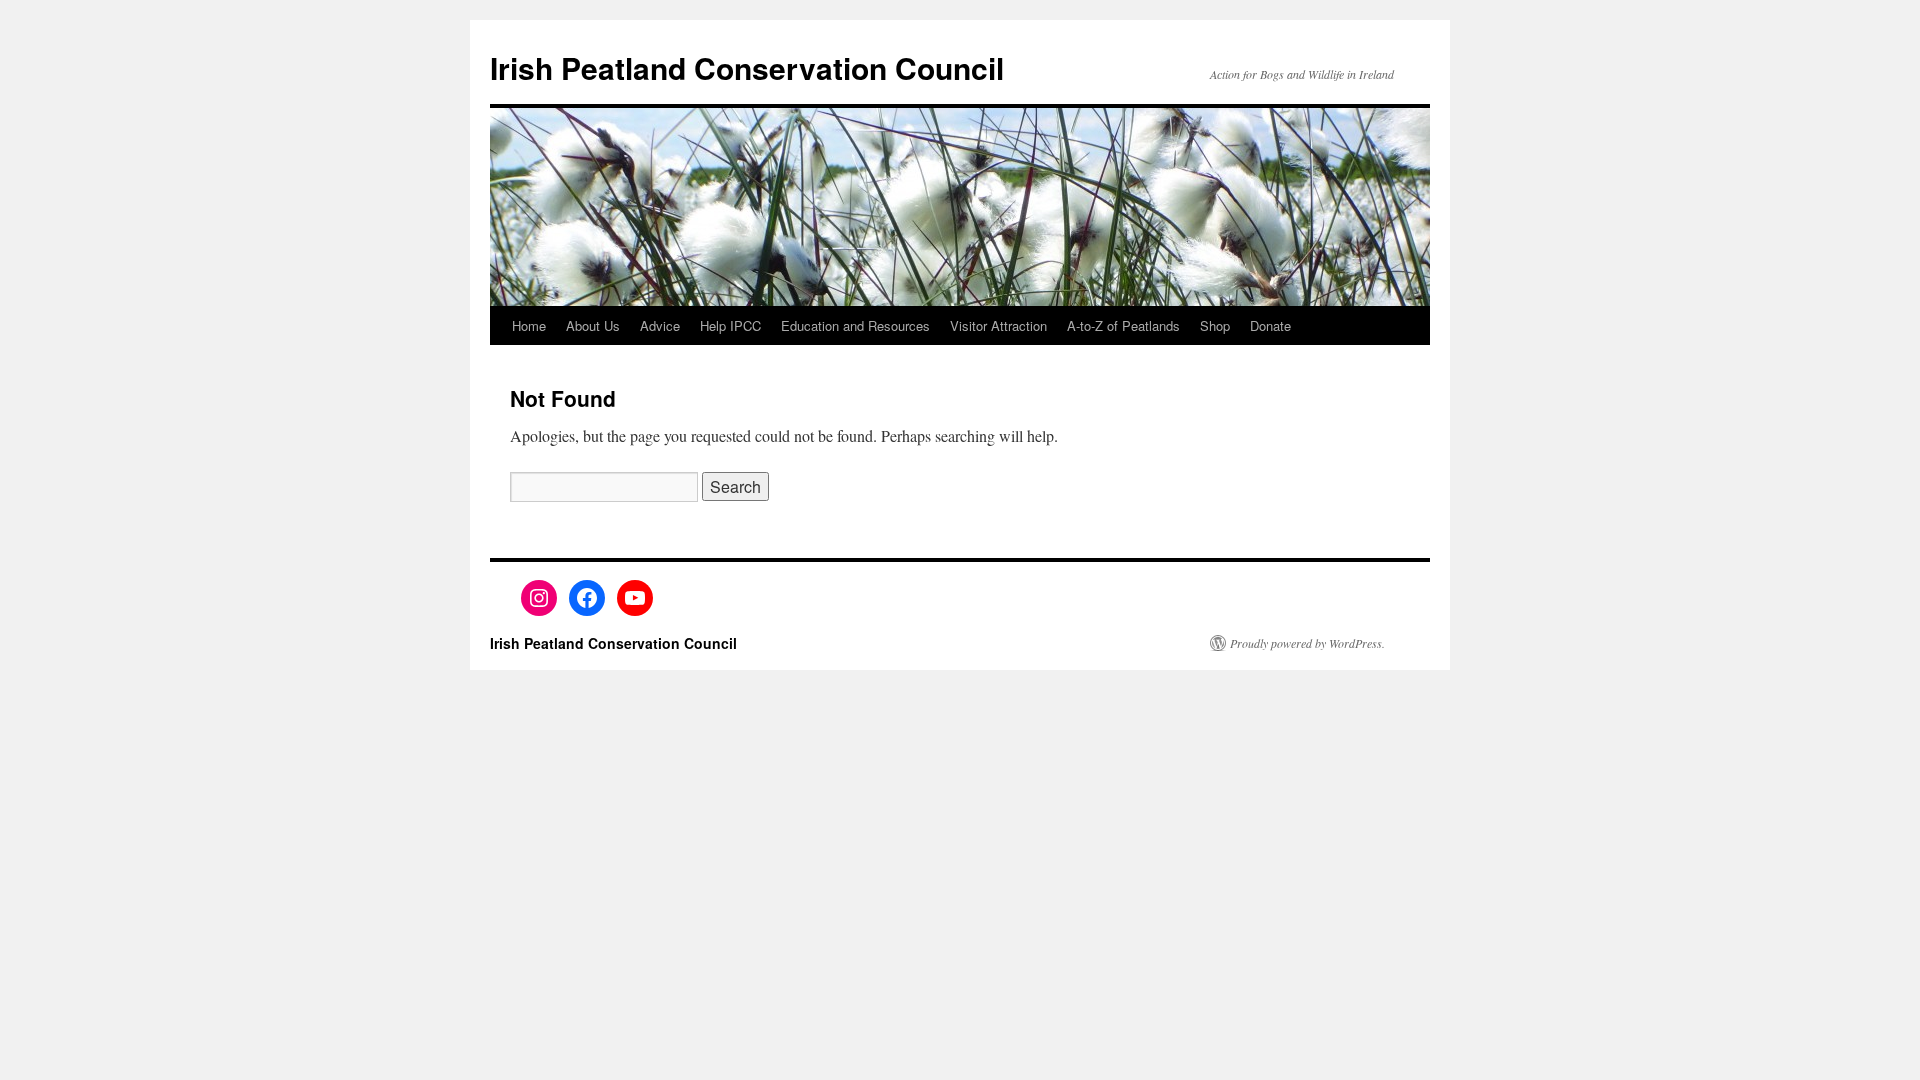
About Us (593, 325)
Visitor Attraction (998, 325)
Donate (1270, 325)
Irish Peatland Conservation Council (747, 67)
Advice (660, 325)
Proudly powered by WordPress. (1307, 643)
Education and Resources (855, 325)
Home (529, 325)
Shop (1215, 325)
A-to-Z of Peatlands (1123, 325)
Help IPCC (730, 325)
